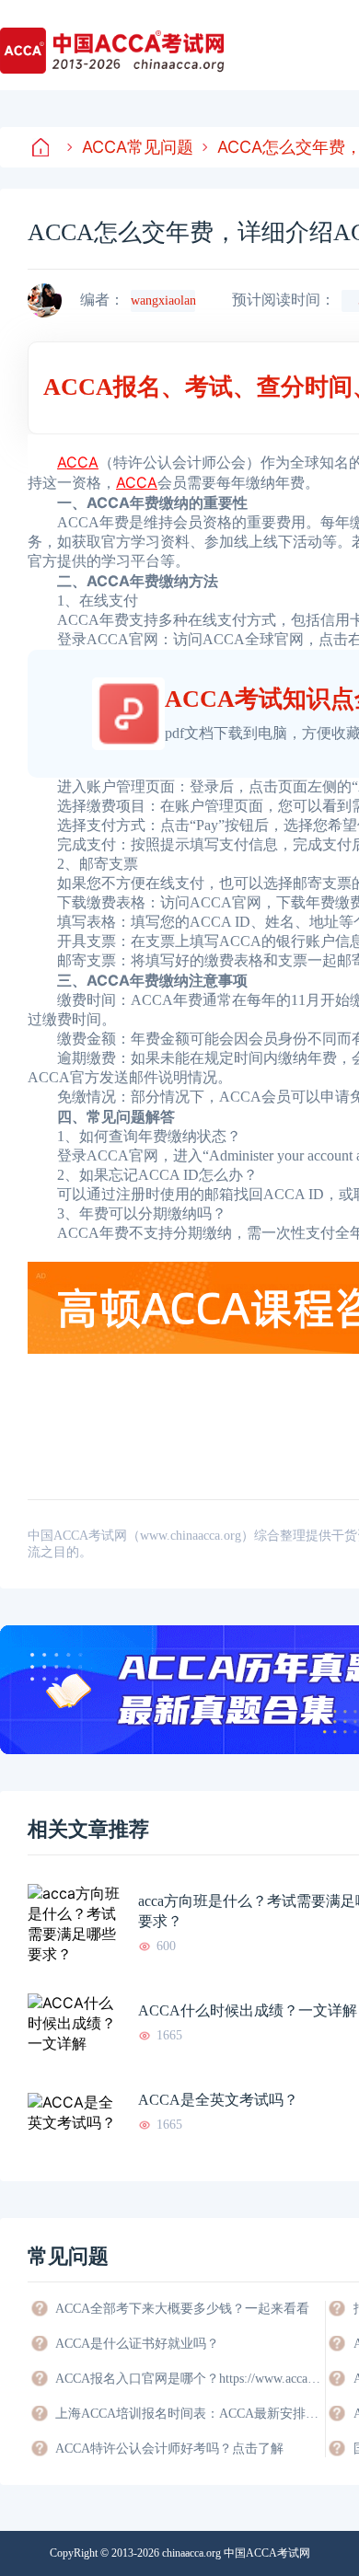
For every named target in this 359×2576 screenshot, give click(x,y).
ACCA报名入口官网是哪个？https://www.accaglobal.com (189, 2379)
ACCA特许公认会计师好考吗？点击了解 (169, 2449)
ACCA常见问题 (138, 147)
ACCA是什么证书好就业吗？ (137, 2344)
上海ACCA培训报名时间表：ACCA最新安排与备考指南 (189, 2414)
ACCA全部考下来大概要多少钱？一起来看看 (182, 2309)
